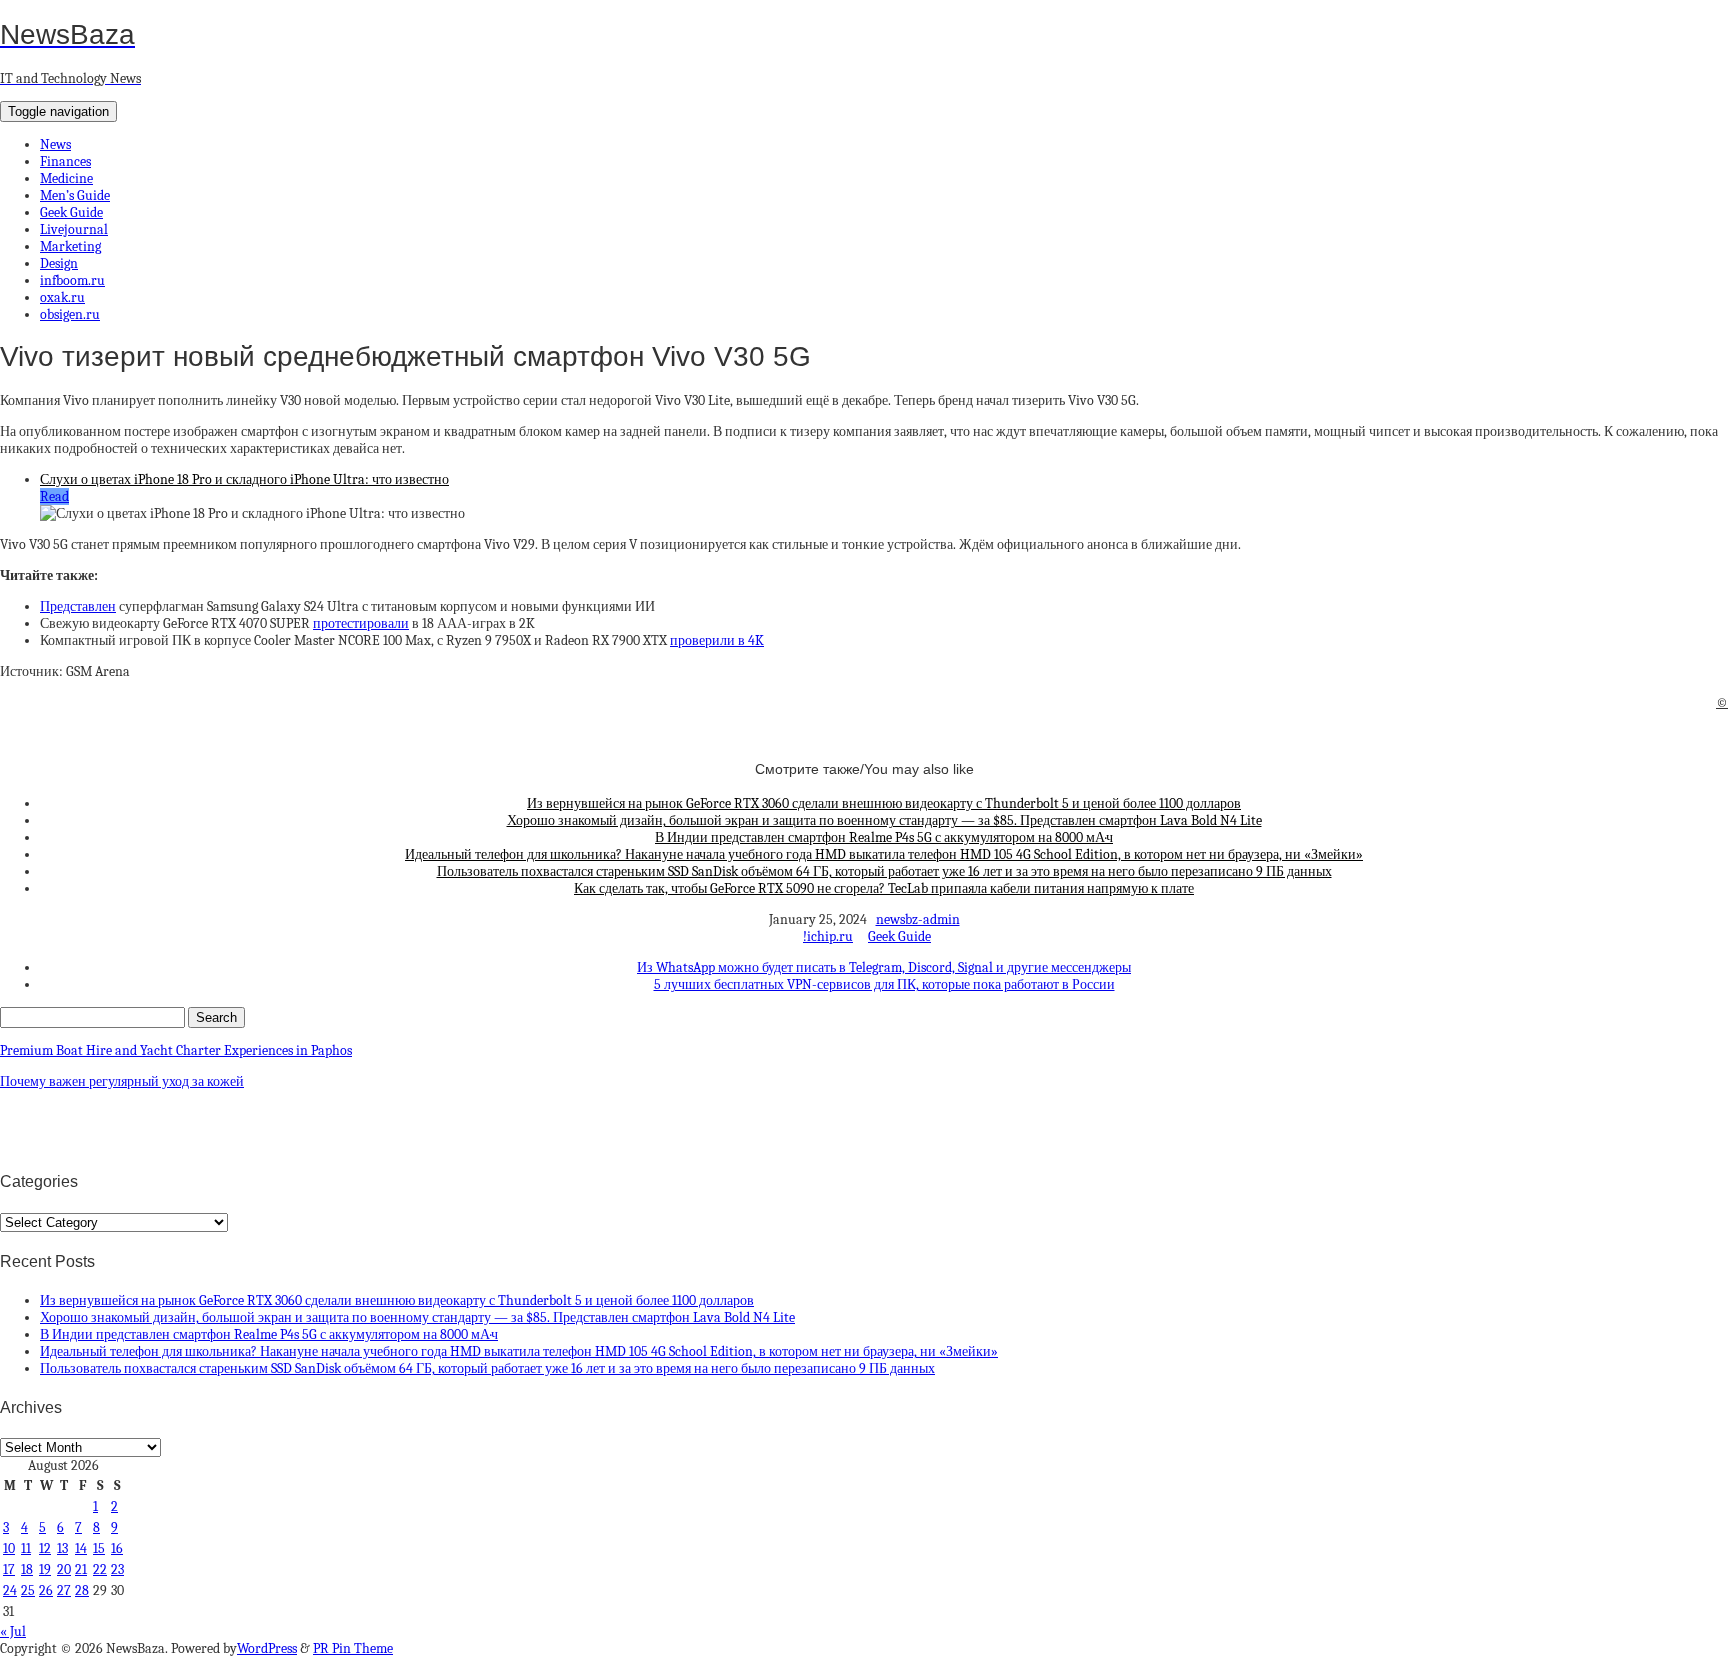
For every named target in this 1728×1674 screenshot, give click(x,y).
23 (117, 1569)
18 (27, 1569)
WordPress (267, 1648)
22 (100, 1569)
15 (99, 1548)
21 (81, 1569)
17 (9, 1569)
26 (46, 1590)
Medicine (66, 178)
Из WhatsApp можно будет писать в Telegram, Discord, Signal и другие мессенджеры (884, 967)
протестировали (361, 623)
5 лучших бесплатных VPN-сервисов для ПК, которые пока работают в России (884, 984)
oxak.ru (62, 297)
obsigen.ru (70, 314)
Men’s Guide (75, 195)
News (55, 144)
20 (64, 1569)
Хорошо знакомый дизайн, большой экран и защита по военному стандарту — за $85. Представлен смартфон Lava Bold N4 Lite (884, 820)
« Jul (13, 1631)
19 (45, 1569)
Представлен (78, 606)
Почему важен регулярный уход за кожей (122, 1081)
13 (62, 1548)
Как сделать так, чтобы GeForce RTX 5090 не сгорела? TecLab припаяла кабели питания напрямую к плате (884, 888)
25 (28, 1590)
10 (9, 1548)
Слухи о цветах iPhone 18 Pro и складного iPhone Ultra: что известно (244, 479)
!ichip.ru (828, 936)
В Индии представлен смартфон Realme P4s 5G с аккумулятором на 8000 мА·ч (884, 837)
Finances (65, 161)
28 (82, 1590)
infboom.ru (72, 280)
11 (26, 1548)
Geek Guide (71, 212)
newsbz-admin (918, 919)
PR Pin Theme (353, 1648)
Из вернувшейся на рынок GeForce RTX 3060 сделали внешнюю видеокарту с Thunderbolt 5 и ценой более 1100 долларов (884, 803)
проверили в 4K (717, 640)
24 (10, 1590)
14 (81, 1548)
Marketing (70, 246)
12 (45, 1548)
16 (117, 1548)
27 (64, 1590)
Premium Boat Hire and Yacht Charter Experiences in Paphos (176, 1050)
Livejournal (74, 229)
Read (54, 496)
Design (59, 263)
